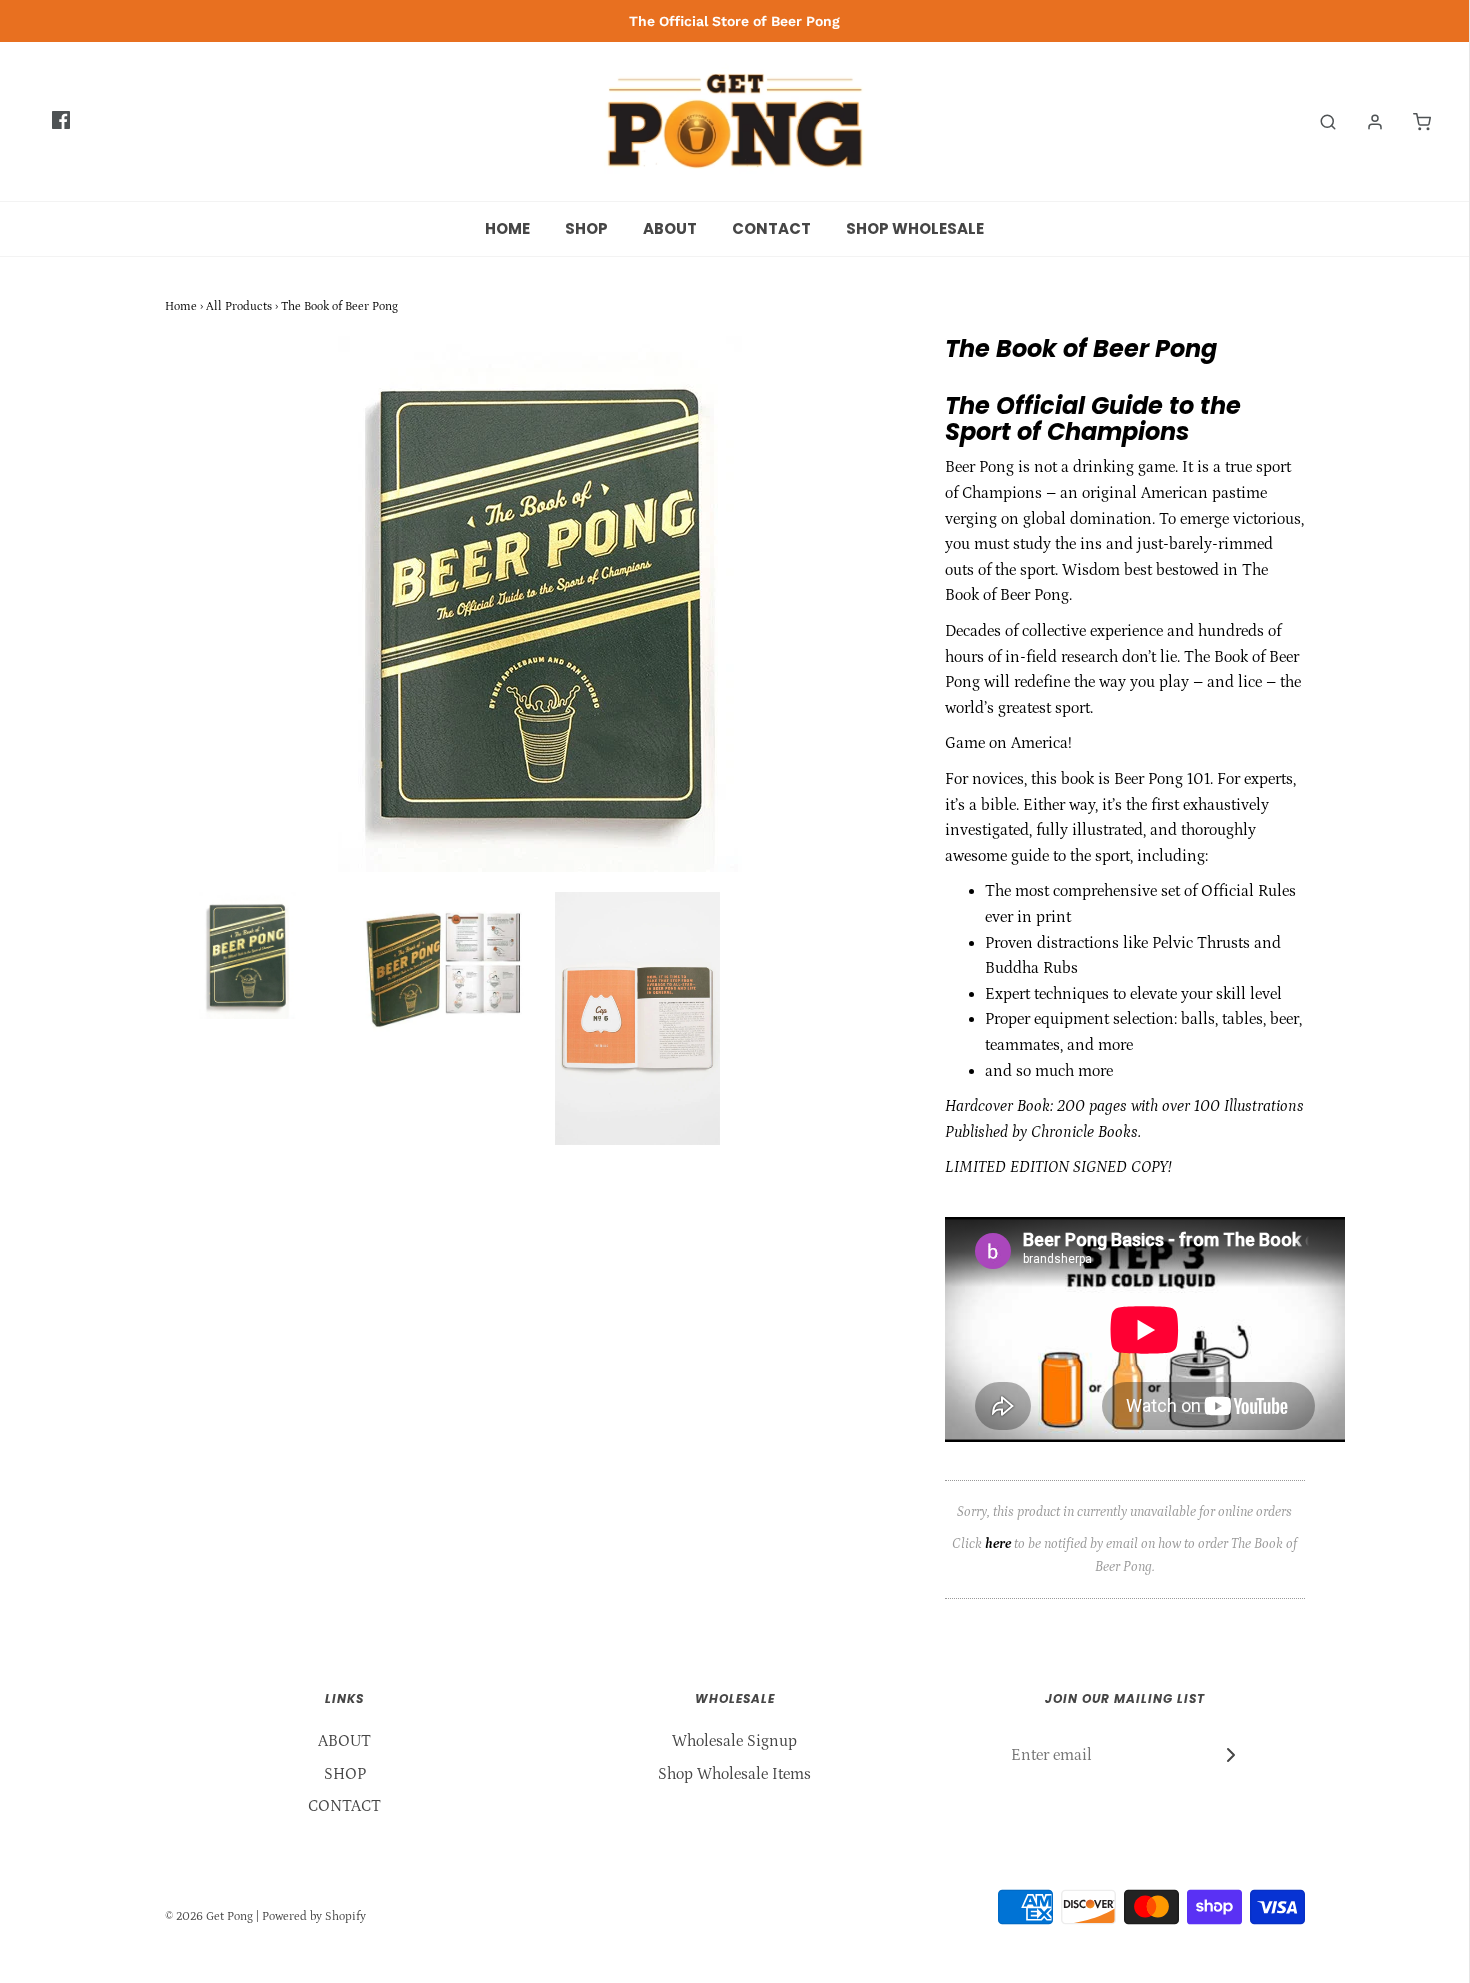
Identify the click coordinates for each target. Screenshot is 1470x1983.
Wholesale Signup (734, 1741)
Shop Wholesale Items (734, 1774)
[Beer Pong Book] (442, 967)
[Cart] (1412, 122)
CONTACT (771, 228)
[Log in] (1365, 122)
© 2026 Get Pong (209, 1916)
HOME (507, 228)
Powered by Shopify (314, 1916)
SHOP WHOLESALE (915, 228)
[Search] (1318, 122)
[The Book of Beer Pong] (247, 955)
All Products (239, 306)
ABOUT (670, 228)
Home (181, 306)
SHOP (586, 228)
